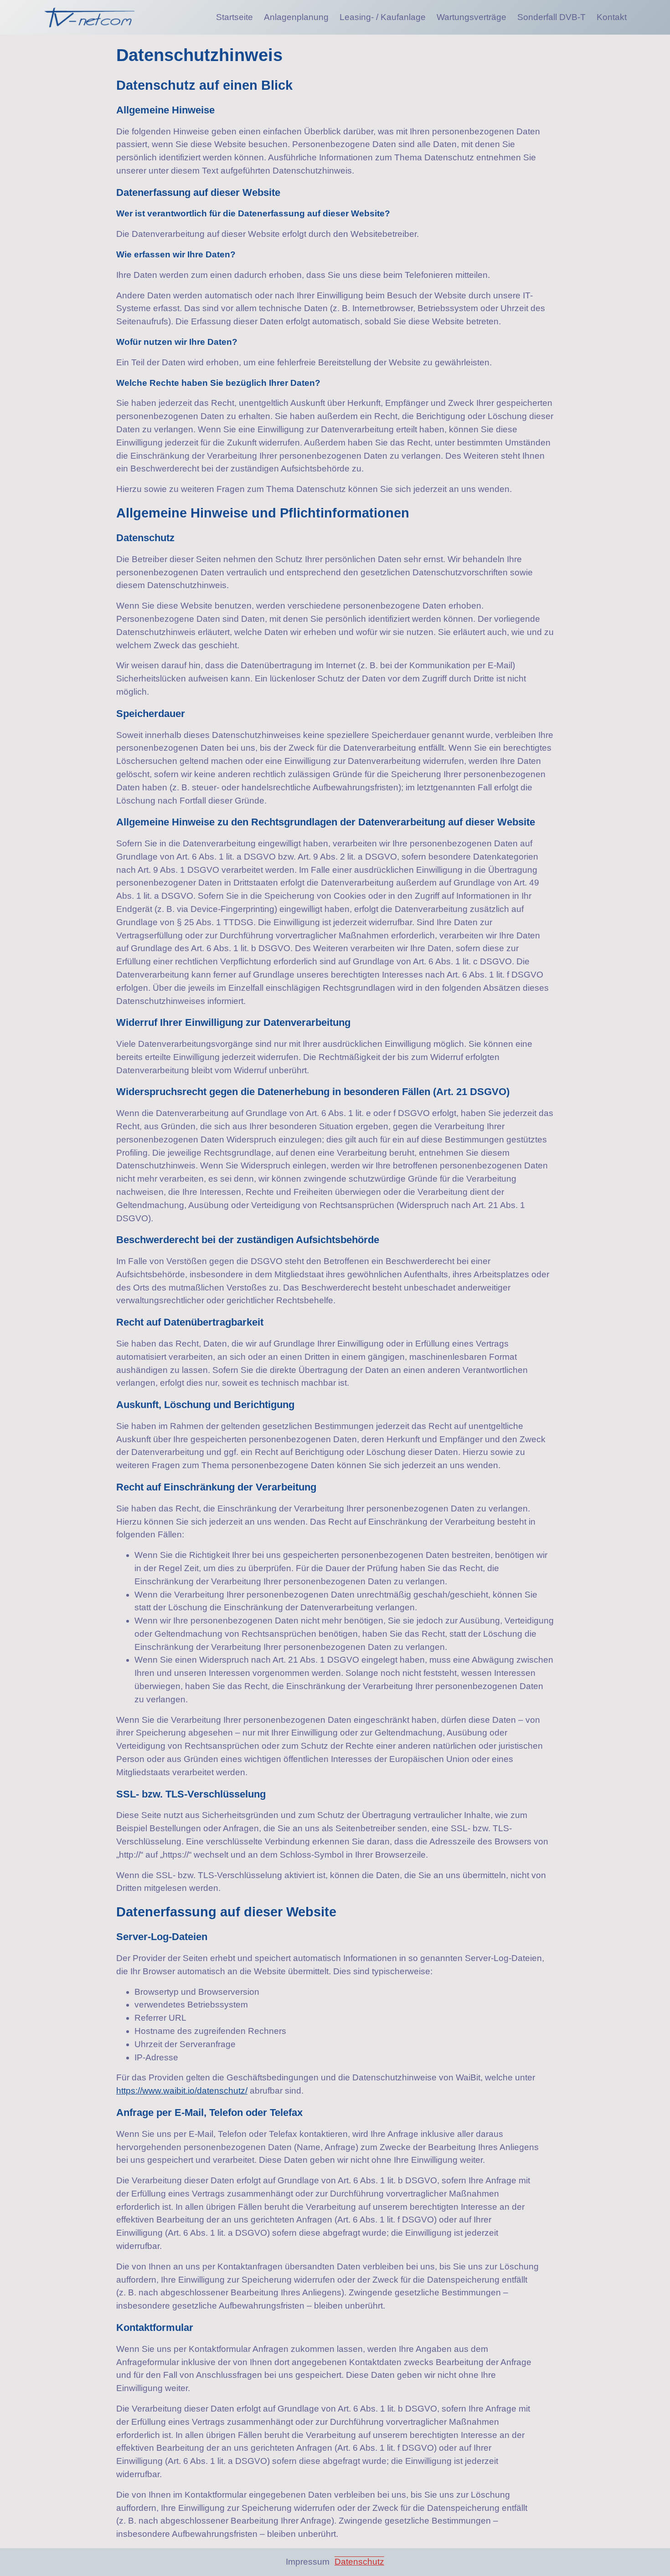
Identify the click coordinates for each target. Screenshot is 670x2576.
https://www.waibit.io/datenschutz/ (182, 2091)
